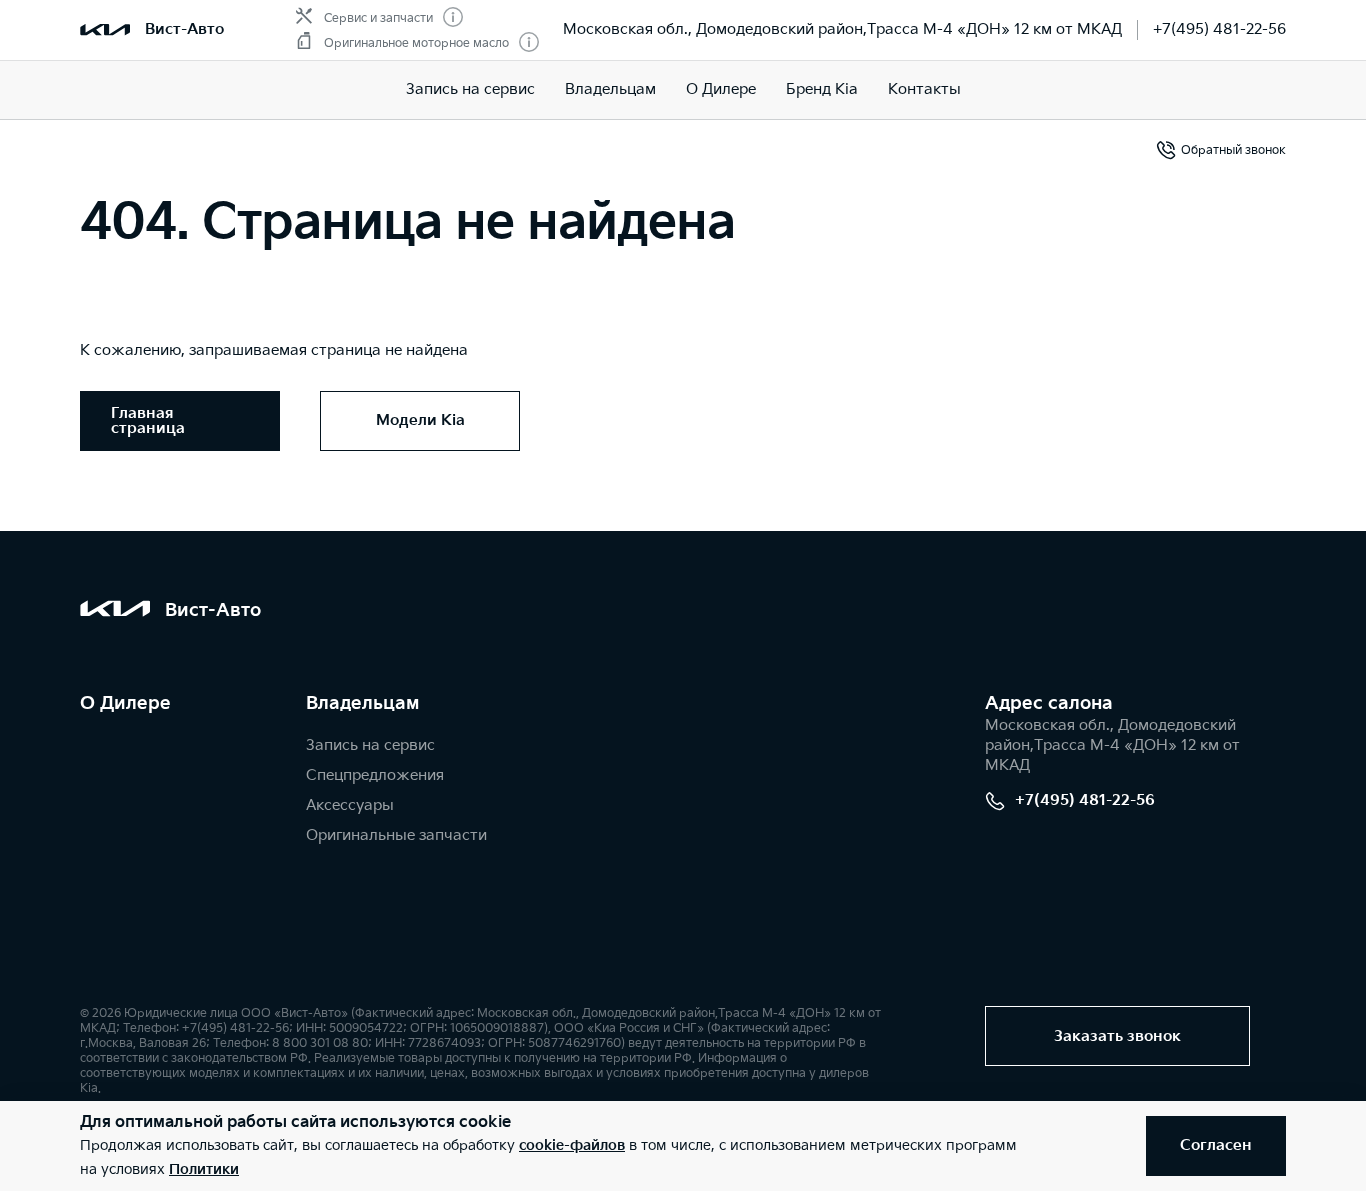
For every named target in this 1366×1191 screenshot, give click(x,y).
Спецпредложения (375, 775)
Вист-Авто (184, 29)
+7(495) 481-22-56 (1219, 29)
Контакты (924, 89)
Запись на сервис (470, 89)
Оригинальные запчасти (396, 835)
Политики (204, 1169)
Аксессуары (350, 805)
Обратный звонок (1233, 150)
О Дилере (721, 89)
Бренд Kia (822, 89)
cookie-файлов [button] (572, 1145)
